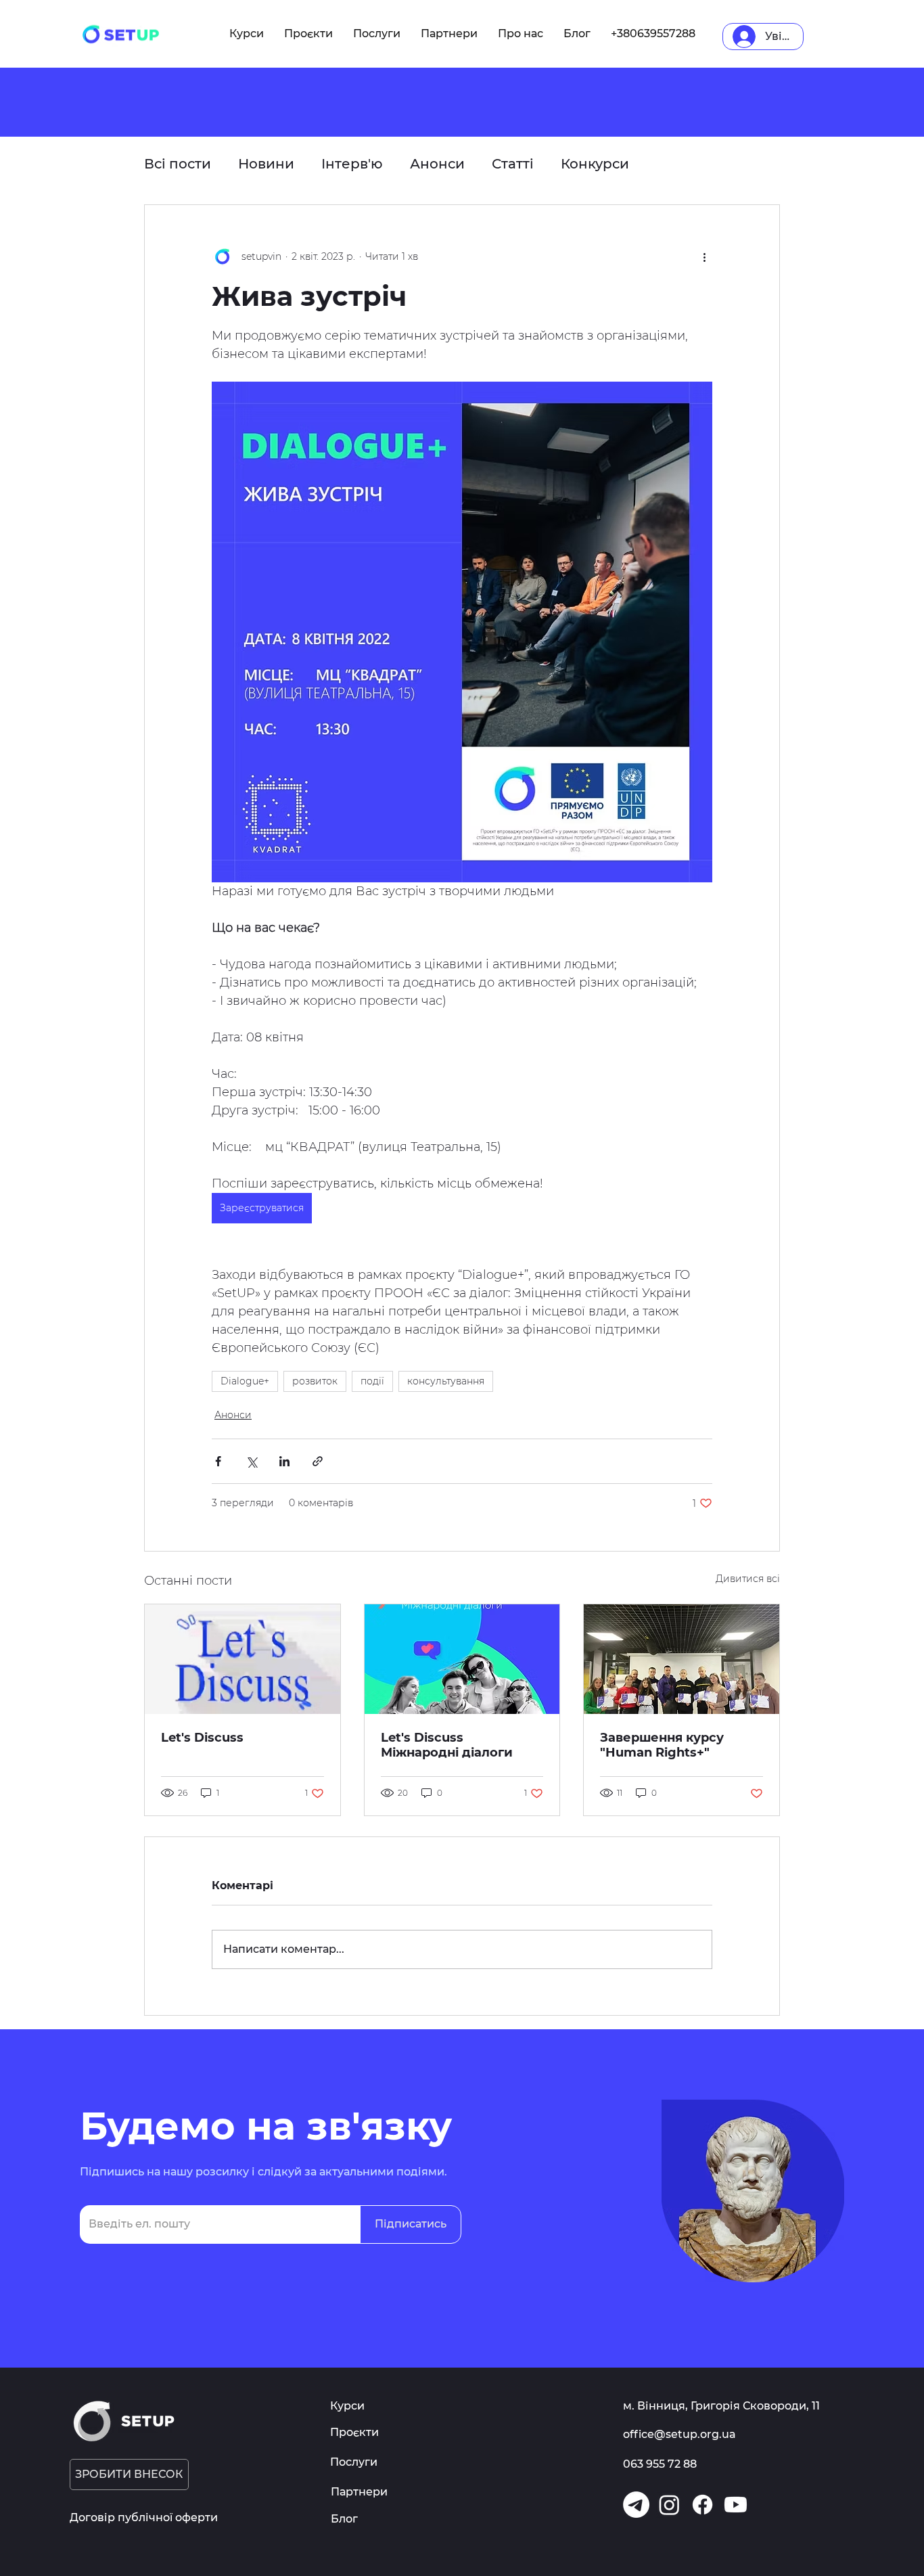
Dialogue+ (245, 1381)
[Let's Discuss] (242, 1659)
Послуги (354, 2462)
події (372, 1381)
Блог (344, 2519)
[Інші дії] (704, 256)
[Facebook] (702, 2505)
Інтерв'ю (352, 164)
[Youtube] (736, 2505)
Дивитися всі (748, 1579)
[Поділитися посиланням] (318, 1461)
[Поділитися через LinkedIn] (284, 1461)
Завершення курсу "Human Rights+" (662, 1745)
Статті (513, 164)
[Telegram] (636, 2505)
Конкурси (595, 164)
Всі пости (178, 164)
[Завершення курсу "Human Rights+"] (682, 1659)
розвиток (315, 1381)
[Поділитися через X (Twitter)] (251, 1461)
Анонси (437, 164)
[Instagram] (669, 2505)
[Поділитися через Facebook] (218, 1461)
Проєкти (354, 2432)
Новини (266, 164)
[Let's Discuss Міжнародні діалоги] (462, 1659)
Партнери (359, 2492)
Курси (347, 2406)
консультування (446, 1381)
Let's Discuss (202, 1738)
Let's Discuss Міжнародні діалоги (447, 1745)
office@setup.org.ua (679, 2434)
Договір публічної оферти (144, 2517)
